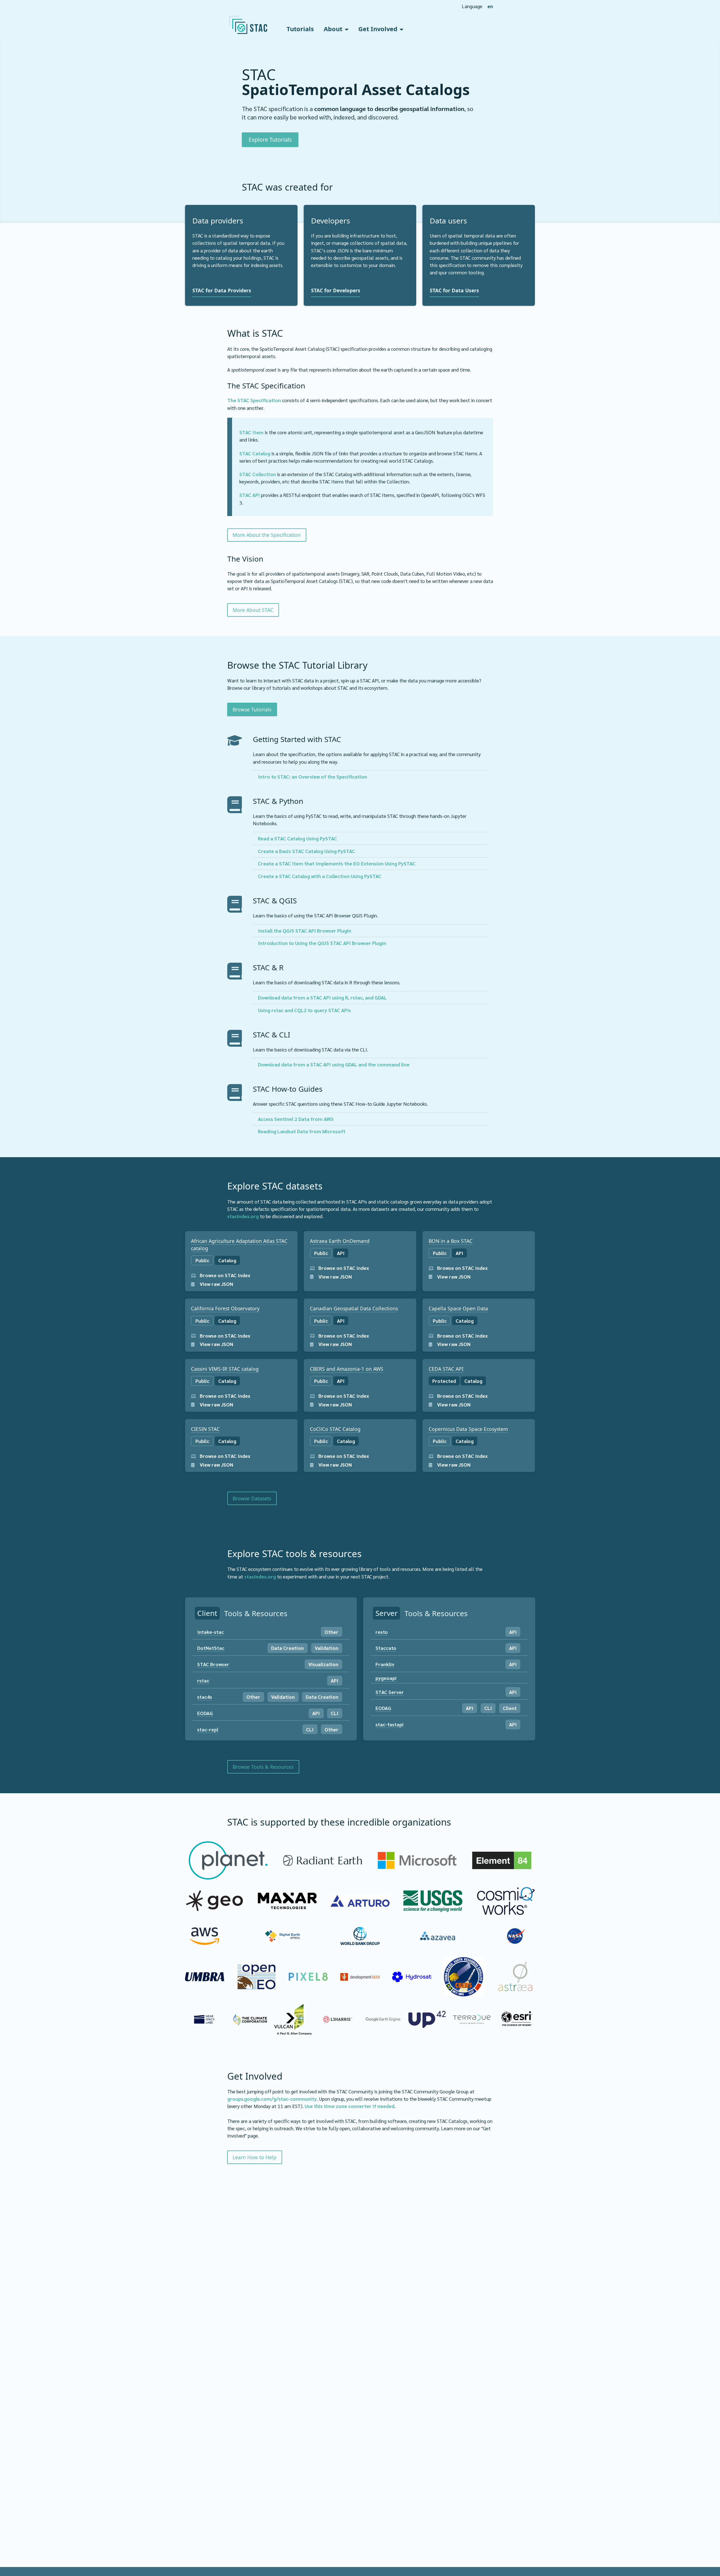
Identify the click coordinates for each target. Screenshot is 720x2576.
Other (331, 1632)
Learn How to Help (255, 2157)
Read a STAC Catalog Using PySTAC (297, 838)
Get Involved (378, 29)
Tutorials (300, 29)
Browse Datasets (252, 1498)
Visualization (323, 1664)
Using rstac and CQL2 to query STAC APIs (304, 1010)
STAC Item (251, 432)
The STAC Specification (254, 400)
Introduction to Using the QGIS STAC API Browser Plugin (322, 943)
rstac (203, 1680)
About (333, 29)
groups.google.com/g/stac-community (272, 2099)
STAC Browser (213, 1664)
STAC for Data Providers (222, 290)
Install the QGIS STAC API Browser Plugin (305, 930)
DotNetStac (211, 1648)
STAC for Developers (336, 290)
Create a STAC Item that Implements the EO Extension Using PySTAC (337, 863)
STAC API (250, 495)
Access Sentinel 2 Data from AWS (296, 1119)
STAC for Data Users (454, 290)
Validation (327, 1648)
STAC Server (390, 1692)
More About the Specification (267, 535)
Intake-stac (211, 1632)
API (335, 1680)
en (490, 6)
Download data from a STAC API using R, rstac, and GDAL (322, 997)
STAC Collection (258, 474)
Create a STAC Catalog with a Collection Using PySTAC (320, 876)
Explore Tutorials (270, 140)
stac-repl (208, 1729)
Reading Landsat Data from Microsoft (302, 1131)
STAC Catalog (255, 453)
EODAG (205, 1713)
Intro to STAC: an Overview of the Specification (312, 776)
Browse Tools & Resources (263, 1767)
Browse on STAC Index (224, 1275)
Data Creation (287, 1648)
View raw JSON (216, 1284)
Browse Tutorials (252, 709)
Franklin (385, 1664)
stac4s (205, 1697)
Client (510, 1708)
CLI (335, 1713)
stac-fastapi (390, 1724)
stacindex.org (243, 1216)
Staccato (386, 1648)
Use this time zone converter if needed (349, 2106)
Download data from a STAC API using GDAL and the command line (334, 1064)
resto (382, 1632)
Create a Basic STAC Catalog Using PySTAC (306, 851)
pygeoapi (386, 1678)
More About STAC (253, 610)
